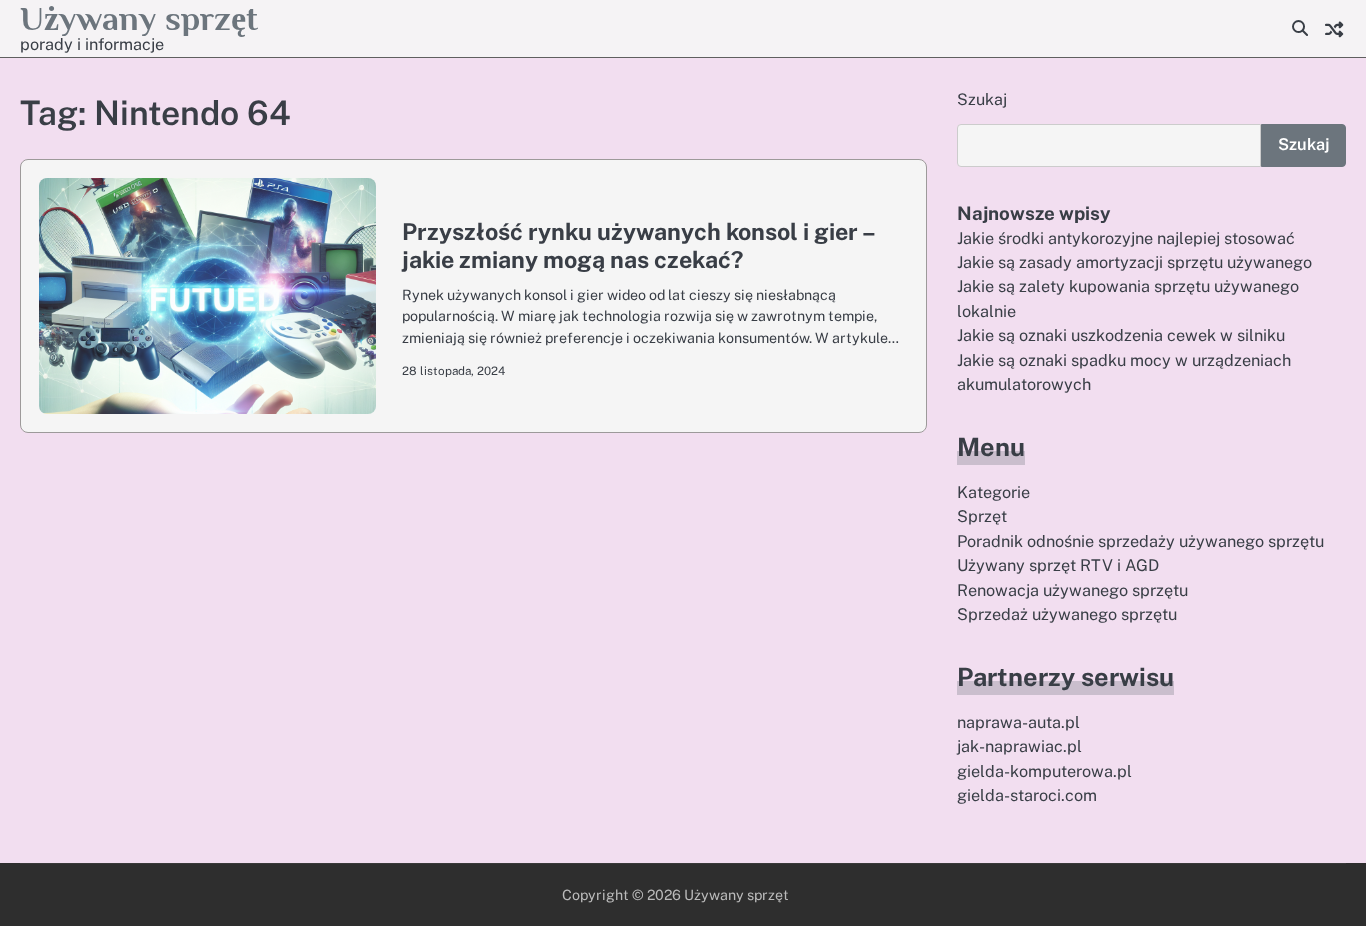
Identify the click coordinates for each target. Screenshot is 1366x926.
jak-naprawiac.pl (1019, 746)
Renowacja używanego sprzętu (1072, 590)
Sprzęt (982, 516)
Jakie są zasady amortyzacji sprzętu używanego (1134, 262)
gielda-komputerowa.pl (1044, 771)
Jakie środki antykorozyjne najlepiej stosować (1126, 238)
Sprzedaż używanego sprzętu (1067, 614)
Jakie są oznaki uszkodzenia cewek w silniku (1121, 335)
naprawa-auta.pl (1018, 722)
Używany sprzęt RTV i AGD (1058, 565)
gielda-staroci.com (1027, 795)
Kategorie (993, 492)
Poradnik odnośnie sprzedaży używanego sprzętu (1140, 541)
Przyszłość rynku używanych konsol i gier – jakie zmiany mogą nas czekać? (638, 245)
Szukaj (982, 99)
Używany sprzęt (139, 18)
